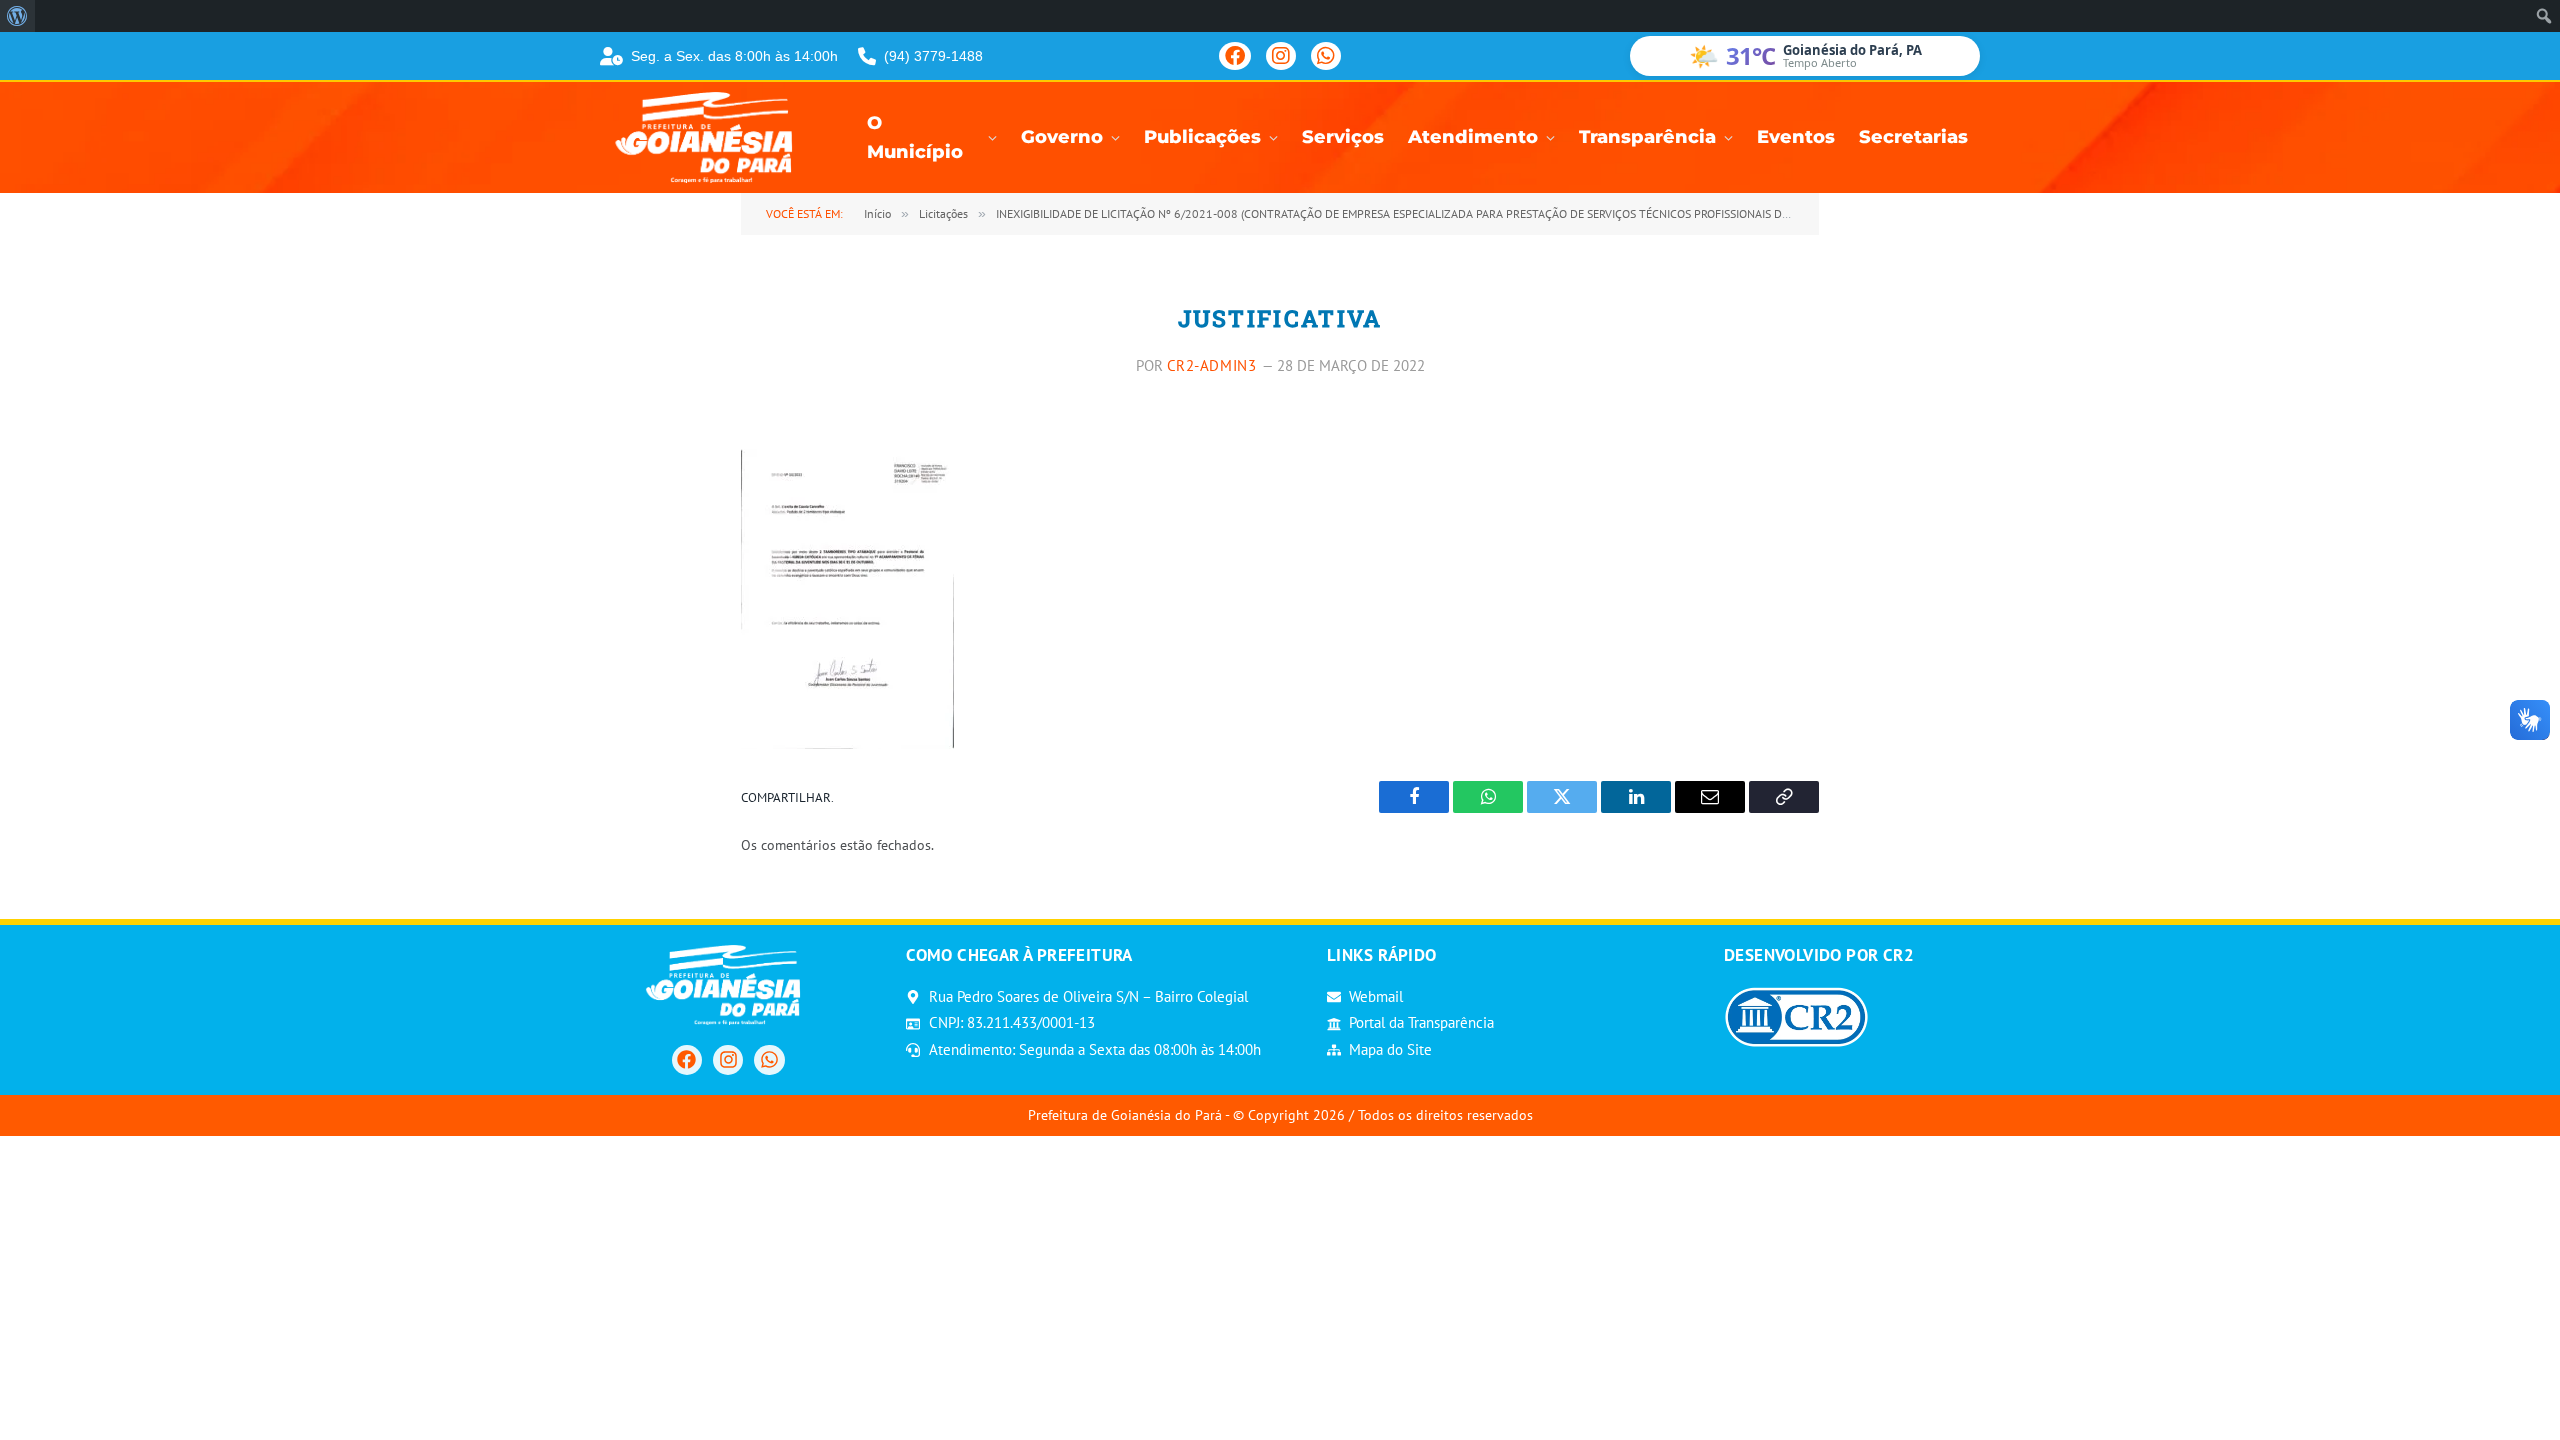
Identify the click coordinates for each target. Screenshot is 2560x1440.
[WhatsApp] (1326, 56)
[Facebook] (1235, 56)
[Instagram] (1281, 56)
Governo (1062, 137)
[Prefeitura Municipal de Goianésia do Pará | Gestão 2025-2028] (710, 137)
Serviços (1343, 137)
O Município (915, 138)
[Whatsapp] (769, 1060)
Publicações (1202, 137)
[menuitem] (17, 16)
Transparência (1647, 137)
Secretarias (1913, 137)
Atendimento (1473, 137)
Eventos (1796, 137)
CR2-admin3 (1212, 365)
